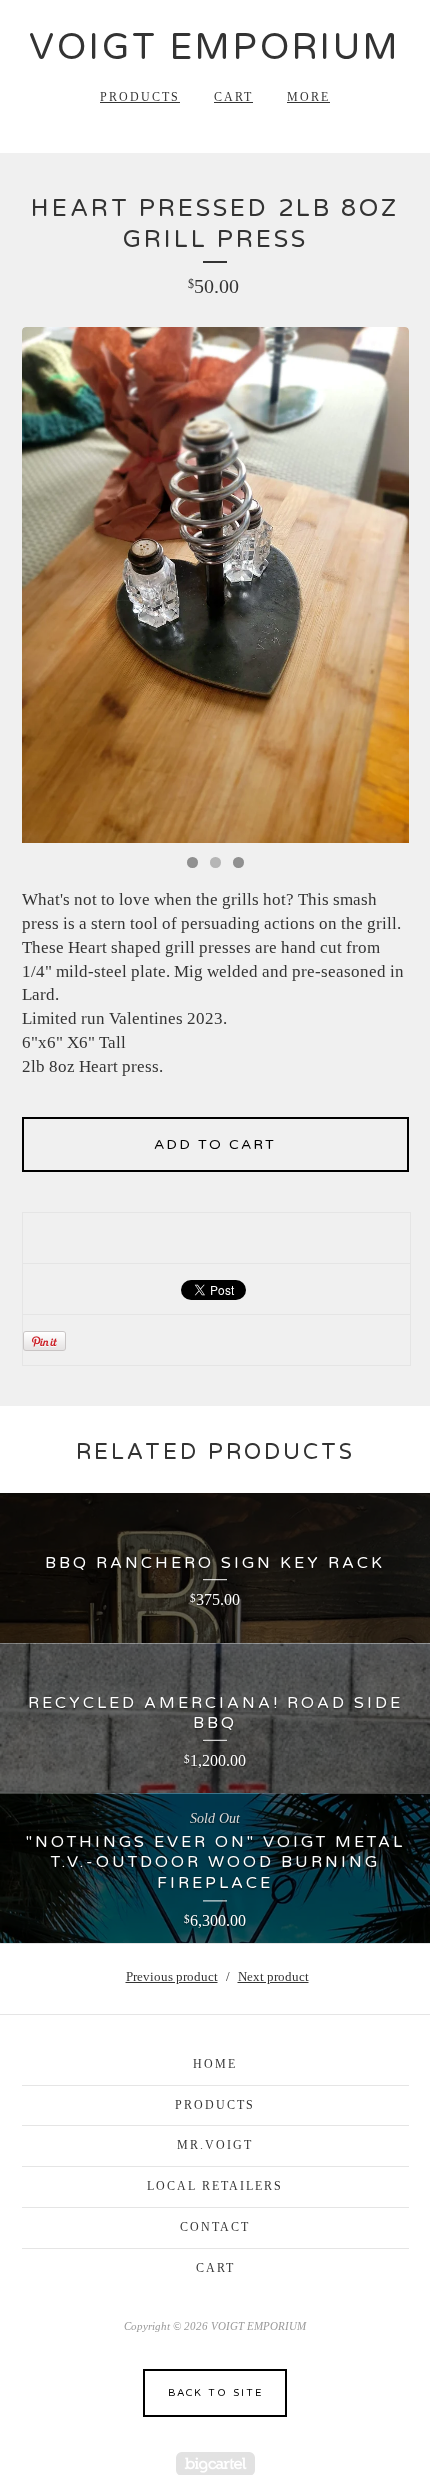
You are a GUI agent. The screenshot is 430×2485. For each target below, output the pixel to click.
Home (215, 2064)
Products (140, 97)
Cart (233, 97)
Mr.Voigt (215, 2145)
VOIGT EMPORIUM (215, 47)
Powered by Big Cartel (215, 2463)
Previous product (172, 1976)
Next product (273, 1976)
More (308, 97)
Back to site (215, 2393)
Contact (215, 2227)
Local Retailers (215, 2186)
